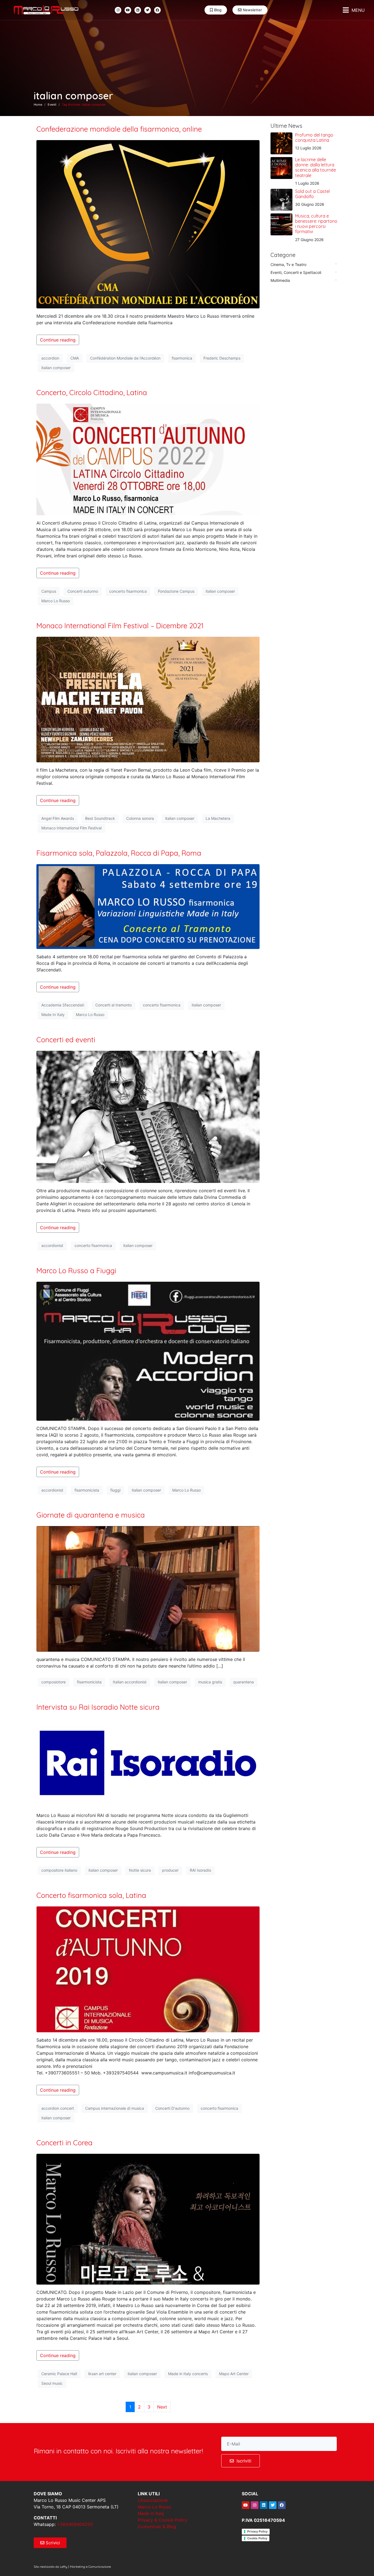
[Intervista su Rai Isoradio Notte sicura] (148, 1762)
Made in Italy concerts (188, 2374)
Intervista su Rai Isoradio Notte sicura (98, 1707)
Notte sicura (140, 1870)
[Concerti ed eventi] (148, 1116)
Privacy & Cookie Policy (162, 2520)
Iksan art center (102, 2374)
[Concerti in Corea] (148, 2219)
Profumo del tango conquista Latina (314, 138)
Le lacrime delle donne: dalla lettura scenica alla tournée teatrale (316, 167)
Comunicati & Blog (157, 2526)
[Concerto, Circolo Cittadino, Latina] (148, 459)
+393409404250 (75, 2524)
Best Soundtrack (100, 818)
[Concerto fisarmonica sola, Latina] (148, 1969)
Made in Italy (151, 2513)
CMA (75, 358)
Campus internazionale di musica (115, 2108)
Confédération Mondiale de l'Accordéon (125, 358)
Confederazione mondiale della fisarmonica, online (119, 129)
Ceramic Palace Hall (59, 2374)
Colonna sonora (140, 818)
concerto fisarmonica (128, 591)
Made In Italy (53, 1015)
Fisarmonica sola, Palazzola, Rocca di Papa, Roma (119, 853)
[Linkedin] (138, 10)
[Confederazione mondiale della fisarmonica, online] (148, 224)
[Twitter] (148, 10)
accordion (50, 358)
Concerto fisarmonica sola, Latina (91, 1895)
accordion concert (58, 2108)
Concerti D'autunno (172, 2108)
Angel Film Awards (58, 818)
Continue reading (58, 340)
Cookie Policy (257, 2538)
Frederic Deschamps (222, 358)
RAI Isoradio (200, 1870)
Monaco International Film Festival (71, 828)
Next (162, 2407)
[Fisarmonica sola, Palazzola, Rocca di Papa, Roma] (148, 906)
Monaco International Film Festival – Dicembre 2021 (120, 626)
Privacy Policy (257, 2531)
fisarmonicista (87, 1490)
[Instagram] (118, 10)
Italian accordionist (130, 1682)
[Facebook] (157, 10)
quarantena (244, 1682)
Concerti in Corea (64, 2143)
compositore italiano (59, 1870)
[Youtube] (128, 10)
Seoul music (52, 2383)
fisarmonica (182, 358)
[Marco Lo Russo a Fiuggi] (148, 1351)
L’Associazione (153, 2500)
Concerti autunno (83, 591)
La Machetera (218, 818)
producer (170, 1870)
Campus (49, 591)
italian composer (56, 368)
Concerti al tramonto (113, 1005)
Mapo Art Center (234, 2374)
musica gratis (210, 1682)
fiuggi (115, 1490)
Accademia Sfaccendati (63, 1005)
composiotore (54, 1682)
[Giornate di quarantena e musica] (148, 1588)
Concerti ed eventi (66, 1040)
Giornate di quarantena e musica (91, 1515)
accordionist (52, 1245)
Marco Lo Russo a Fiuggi (76, 1271)
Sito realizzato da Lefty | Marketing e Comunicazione (72, 2567)
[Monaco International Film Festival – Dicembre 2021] (148, 699)
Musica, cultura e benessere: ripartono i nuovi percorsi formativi (316, 224)
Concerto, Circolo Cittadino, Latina (92, 393)
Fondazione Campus (176, 591)
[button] (354, 10)
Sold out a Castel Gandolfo (312, 194)
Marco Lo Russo (56, 601)
